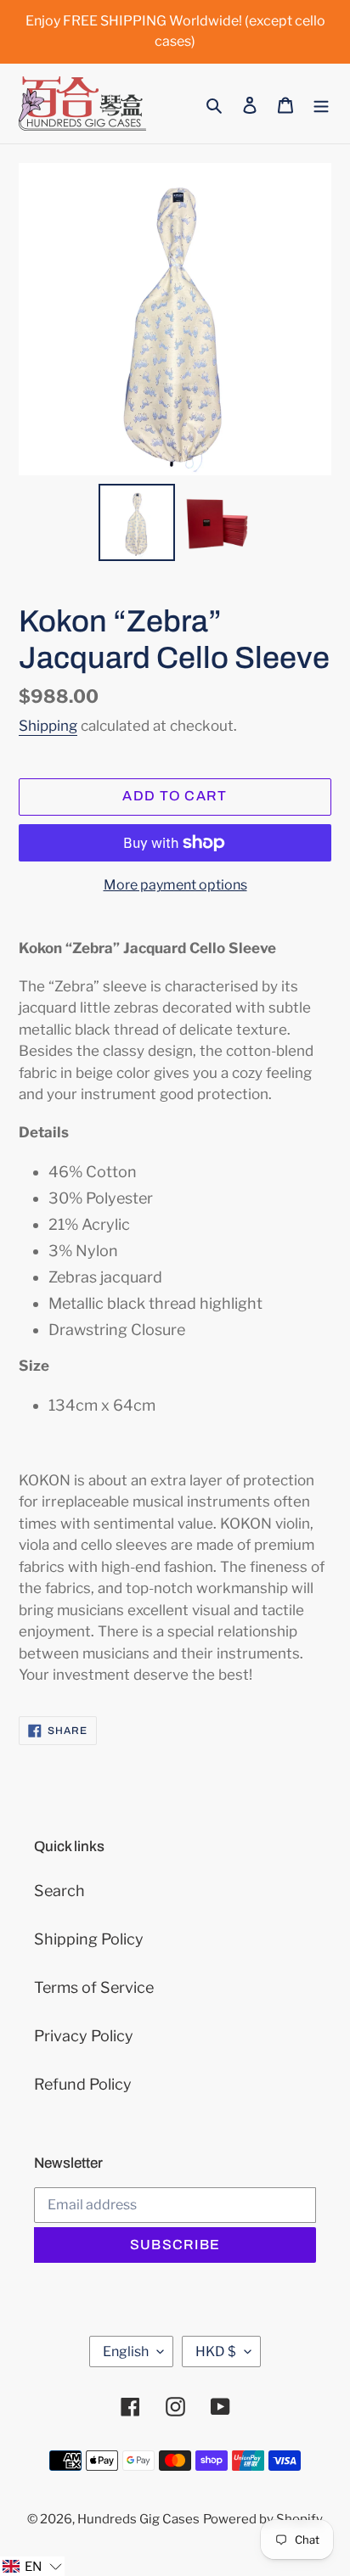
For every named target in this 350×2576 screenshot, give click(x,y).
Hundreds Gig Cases (138, 2519)
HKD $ (216, 2352)
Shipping (48, 726)
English (126, 2352)
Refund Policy (83, 2084)
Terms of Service (94, 1987)
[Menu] (321, 104)
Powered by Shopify (263, 2519)
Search (59, 1891)
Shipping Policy (89, 1939)
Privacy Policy (84, 2036)
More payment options (175, 885)
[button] (32, 2566)
